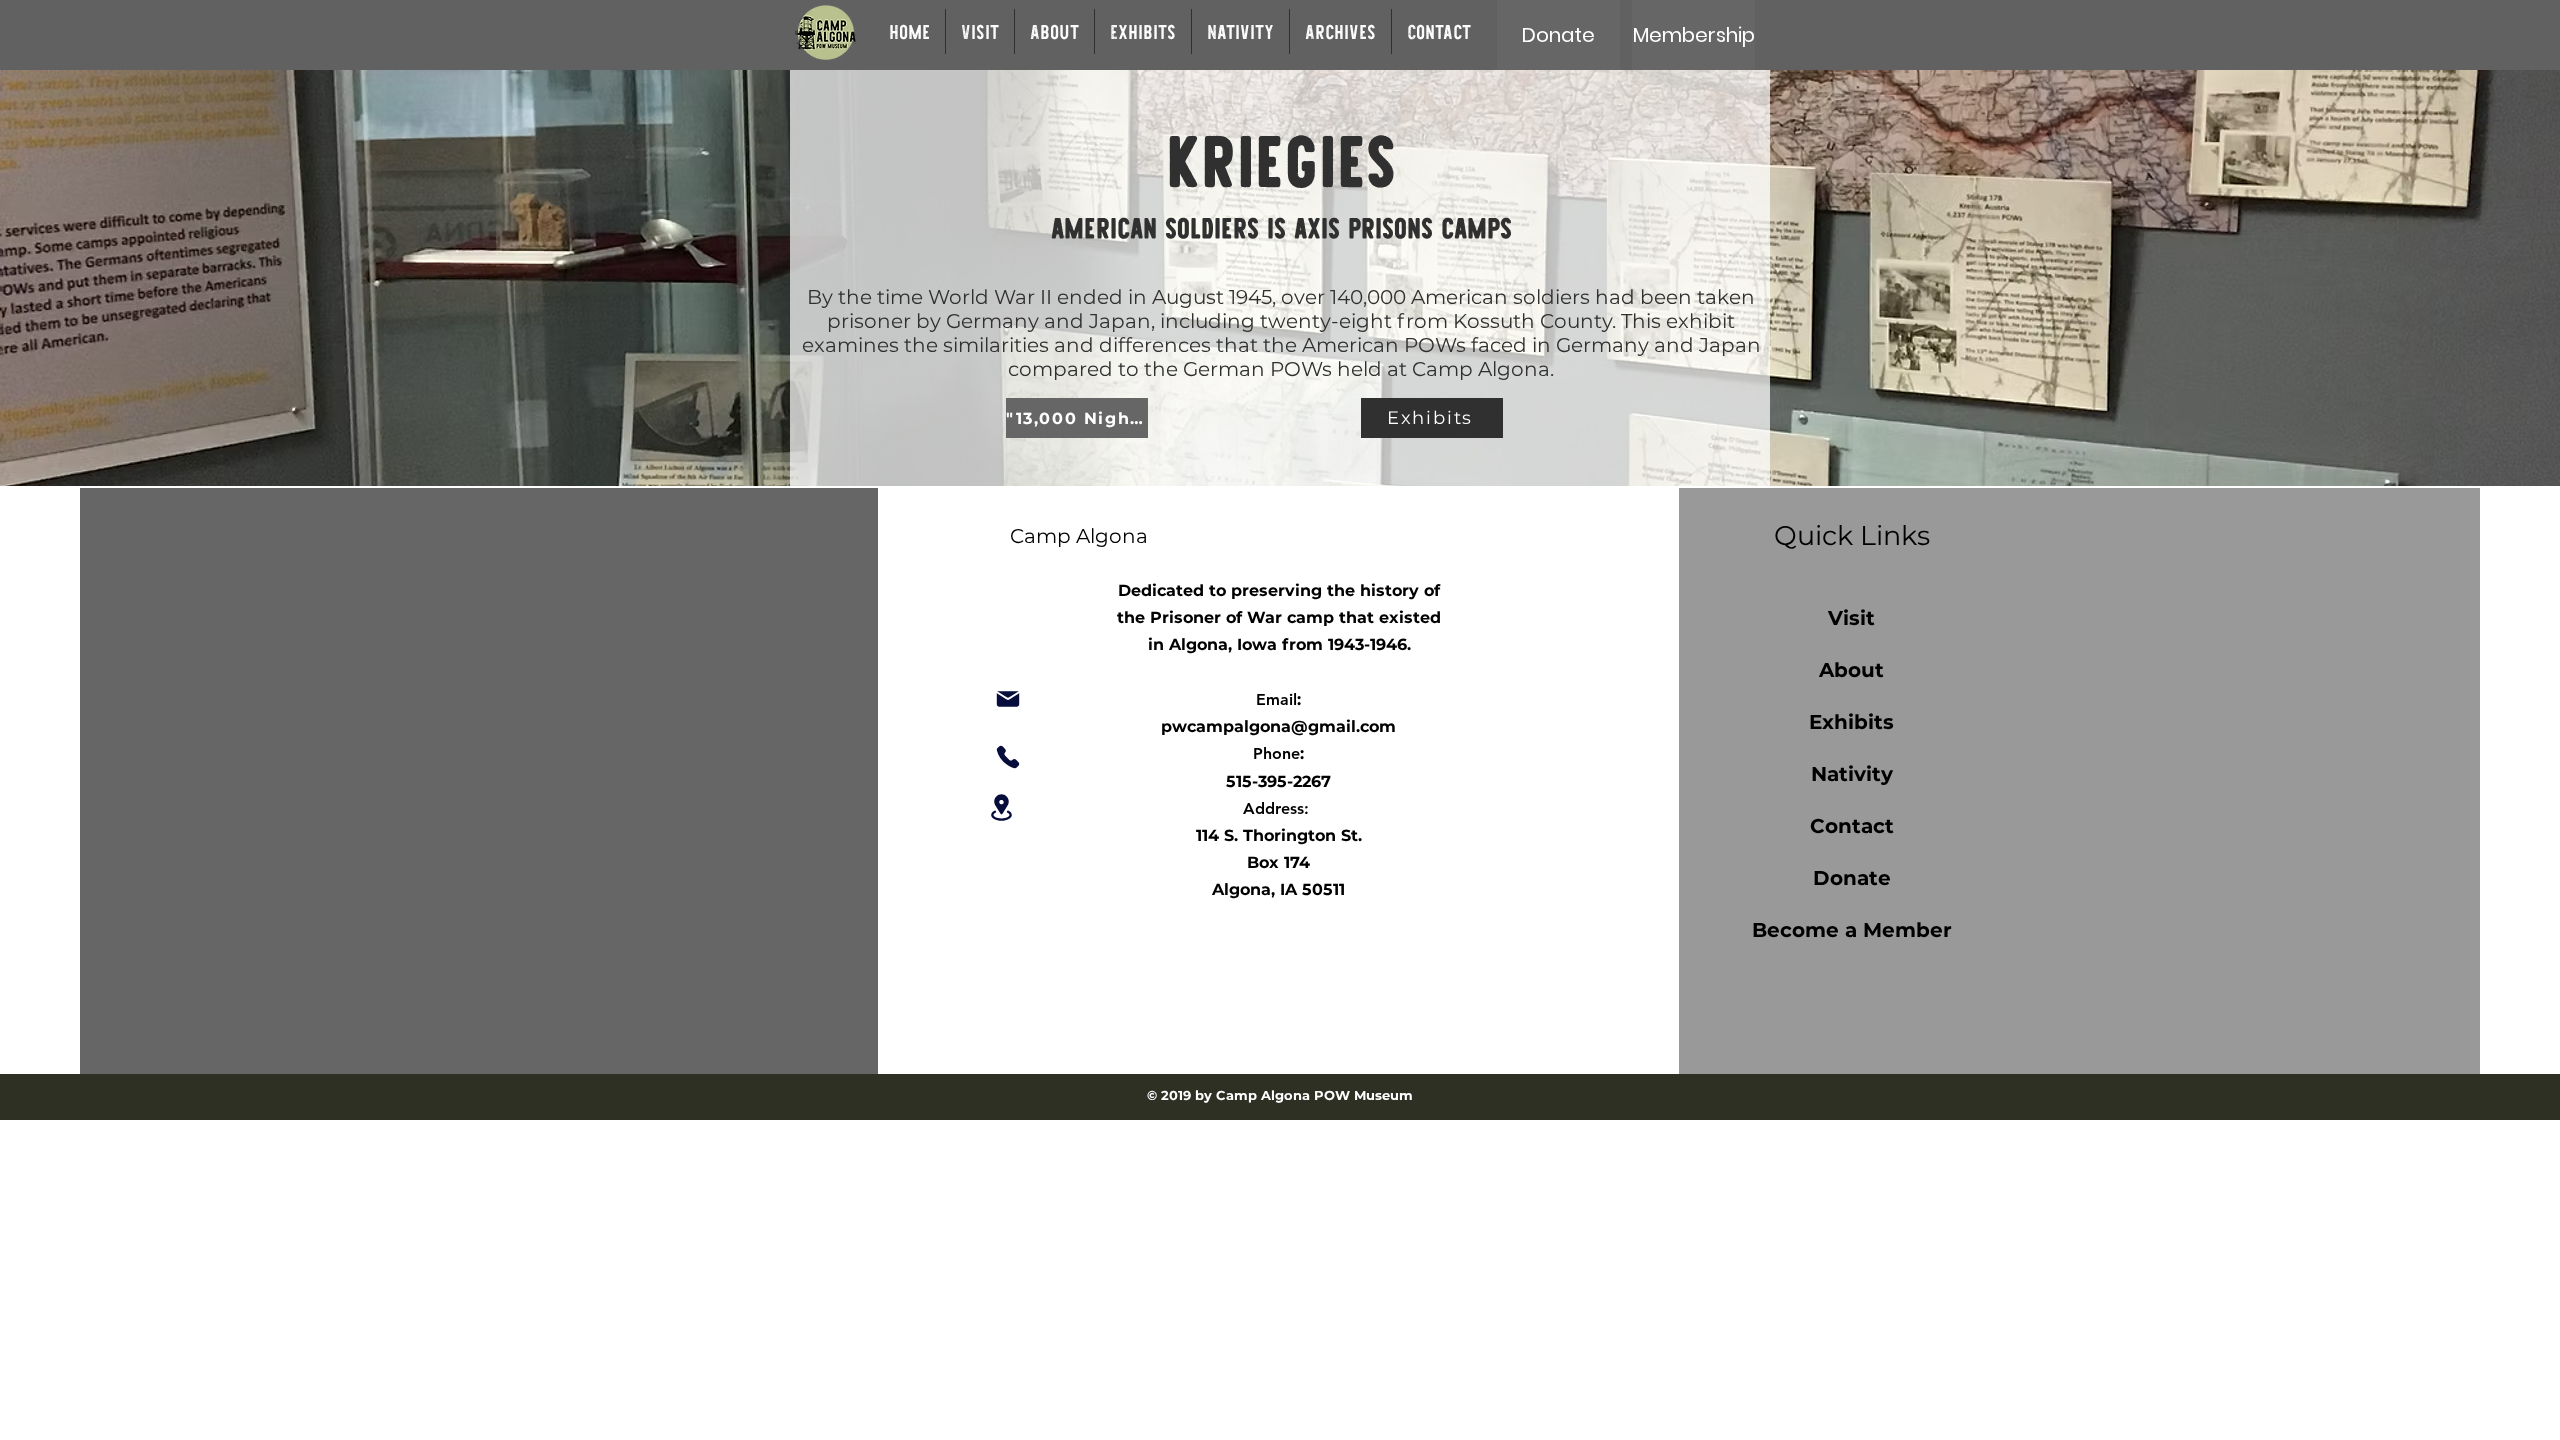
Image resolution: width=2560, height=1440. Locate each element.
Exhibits (1851, 722)
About (1851, 670)
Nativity (1852, 774)
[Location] (1001, 807)
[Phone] (1008, 757)
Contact (1852, 826)
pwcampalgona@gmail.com (1278, 726)
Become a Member (1852, 930)
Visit (1851, 618)
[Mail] (1008, 699)
